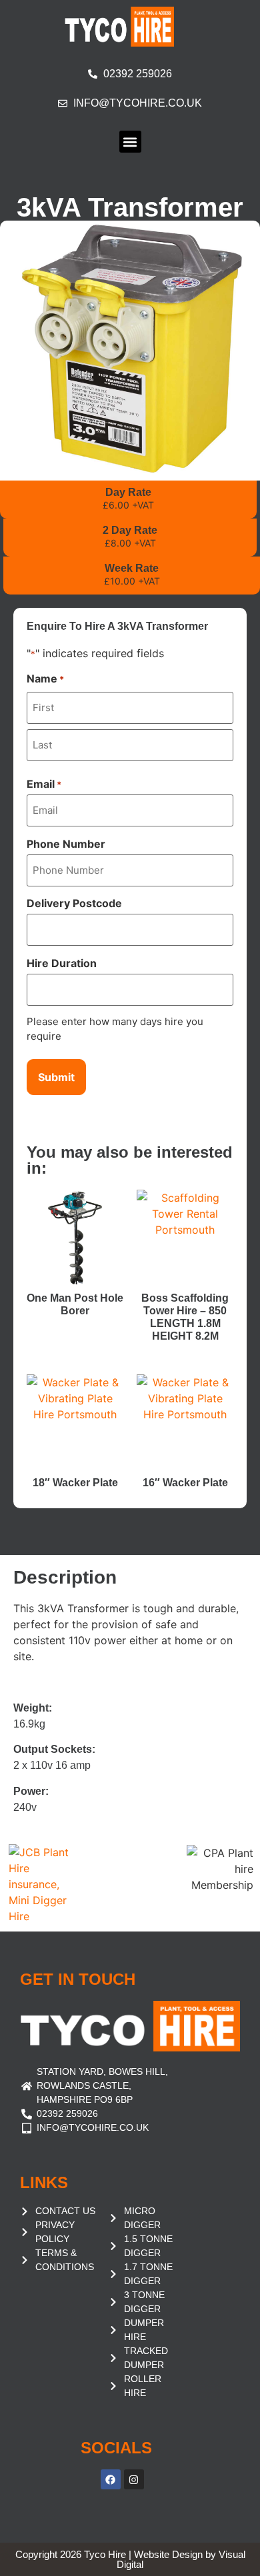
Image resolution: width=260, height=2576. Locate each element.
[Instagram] (134, 2479)
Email (44, 784)
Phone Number (66, 844)
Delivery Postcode (74, 903)
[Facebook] (111, 2479)
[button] (130, 142)
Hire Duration (62, 963)
